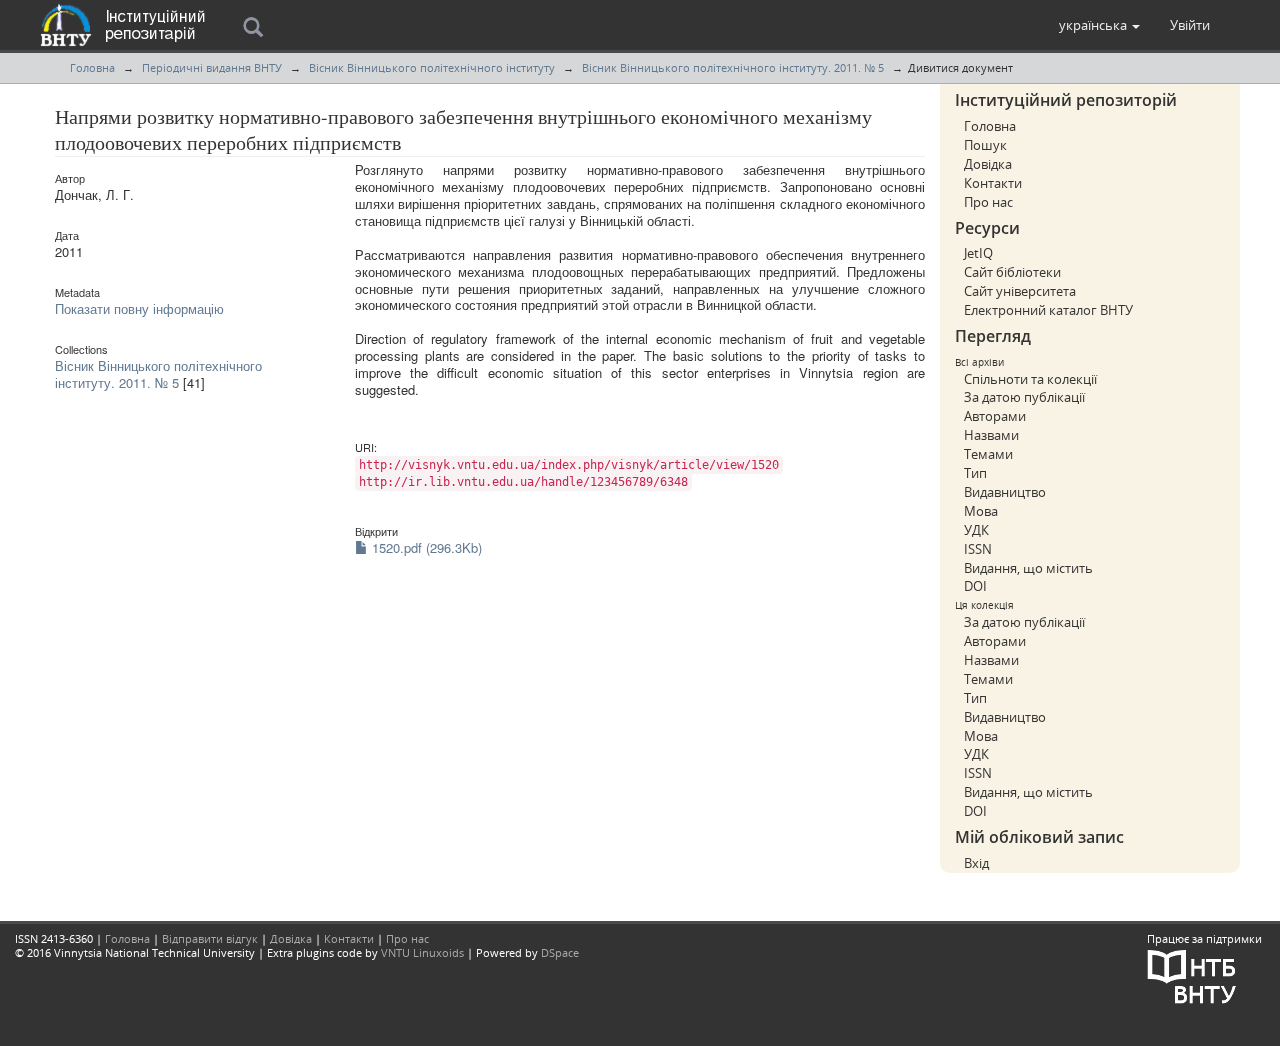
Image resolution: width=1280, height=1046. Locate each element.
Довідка (988, 164)
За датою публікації (1024, 397)
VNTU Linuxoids (422, 952)
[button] (1099, 25)
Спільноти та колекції (1030, 379)
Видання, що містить (1028, 568)
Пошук (985, 145)
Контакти (993, 183)
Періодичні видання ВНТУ (212, 67)
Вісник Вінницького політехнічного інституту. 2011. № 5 (733, 67)
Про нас (988, 202)
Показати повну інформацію (139, 308)
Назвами (991, 435)
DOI (975, 586)
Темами (988, 454)
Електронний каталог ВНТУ (1048, 310)
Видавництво (1005, 492)
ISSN (978, 549)
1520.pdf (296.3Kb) (425, 547)
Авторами (995, 416)
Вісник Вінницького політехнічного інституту (432, 67)
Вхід (976, 863)
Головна (92, 67)
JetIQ (978, 253)
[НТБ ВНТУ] (1192, 974)
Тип (975, 473)
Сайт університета (1020, 291)
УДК (976, 530)
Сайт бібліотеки (1012, 272)
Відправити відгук (210, 938)
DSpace (560, 952)
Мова (981, 511)
